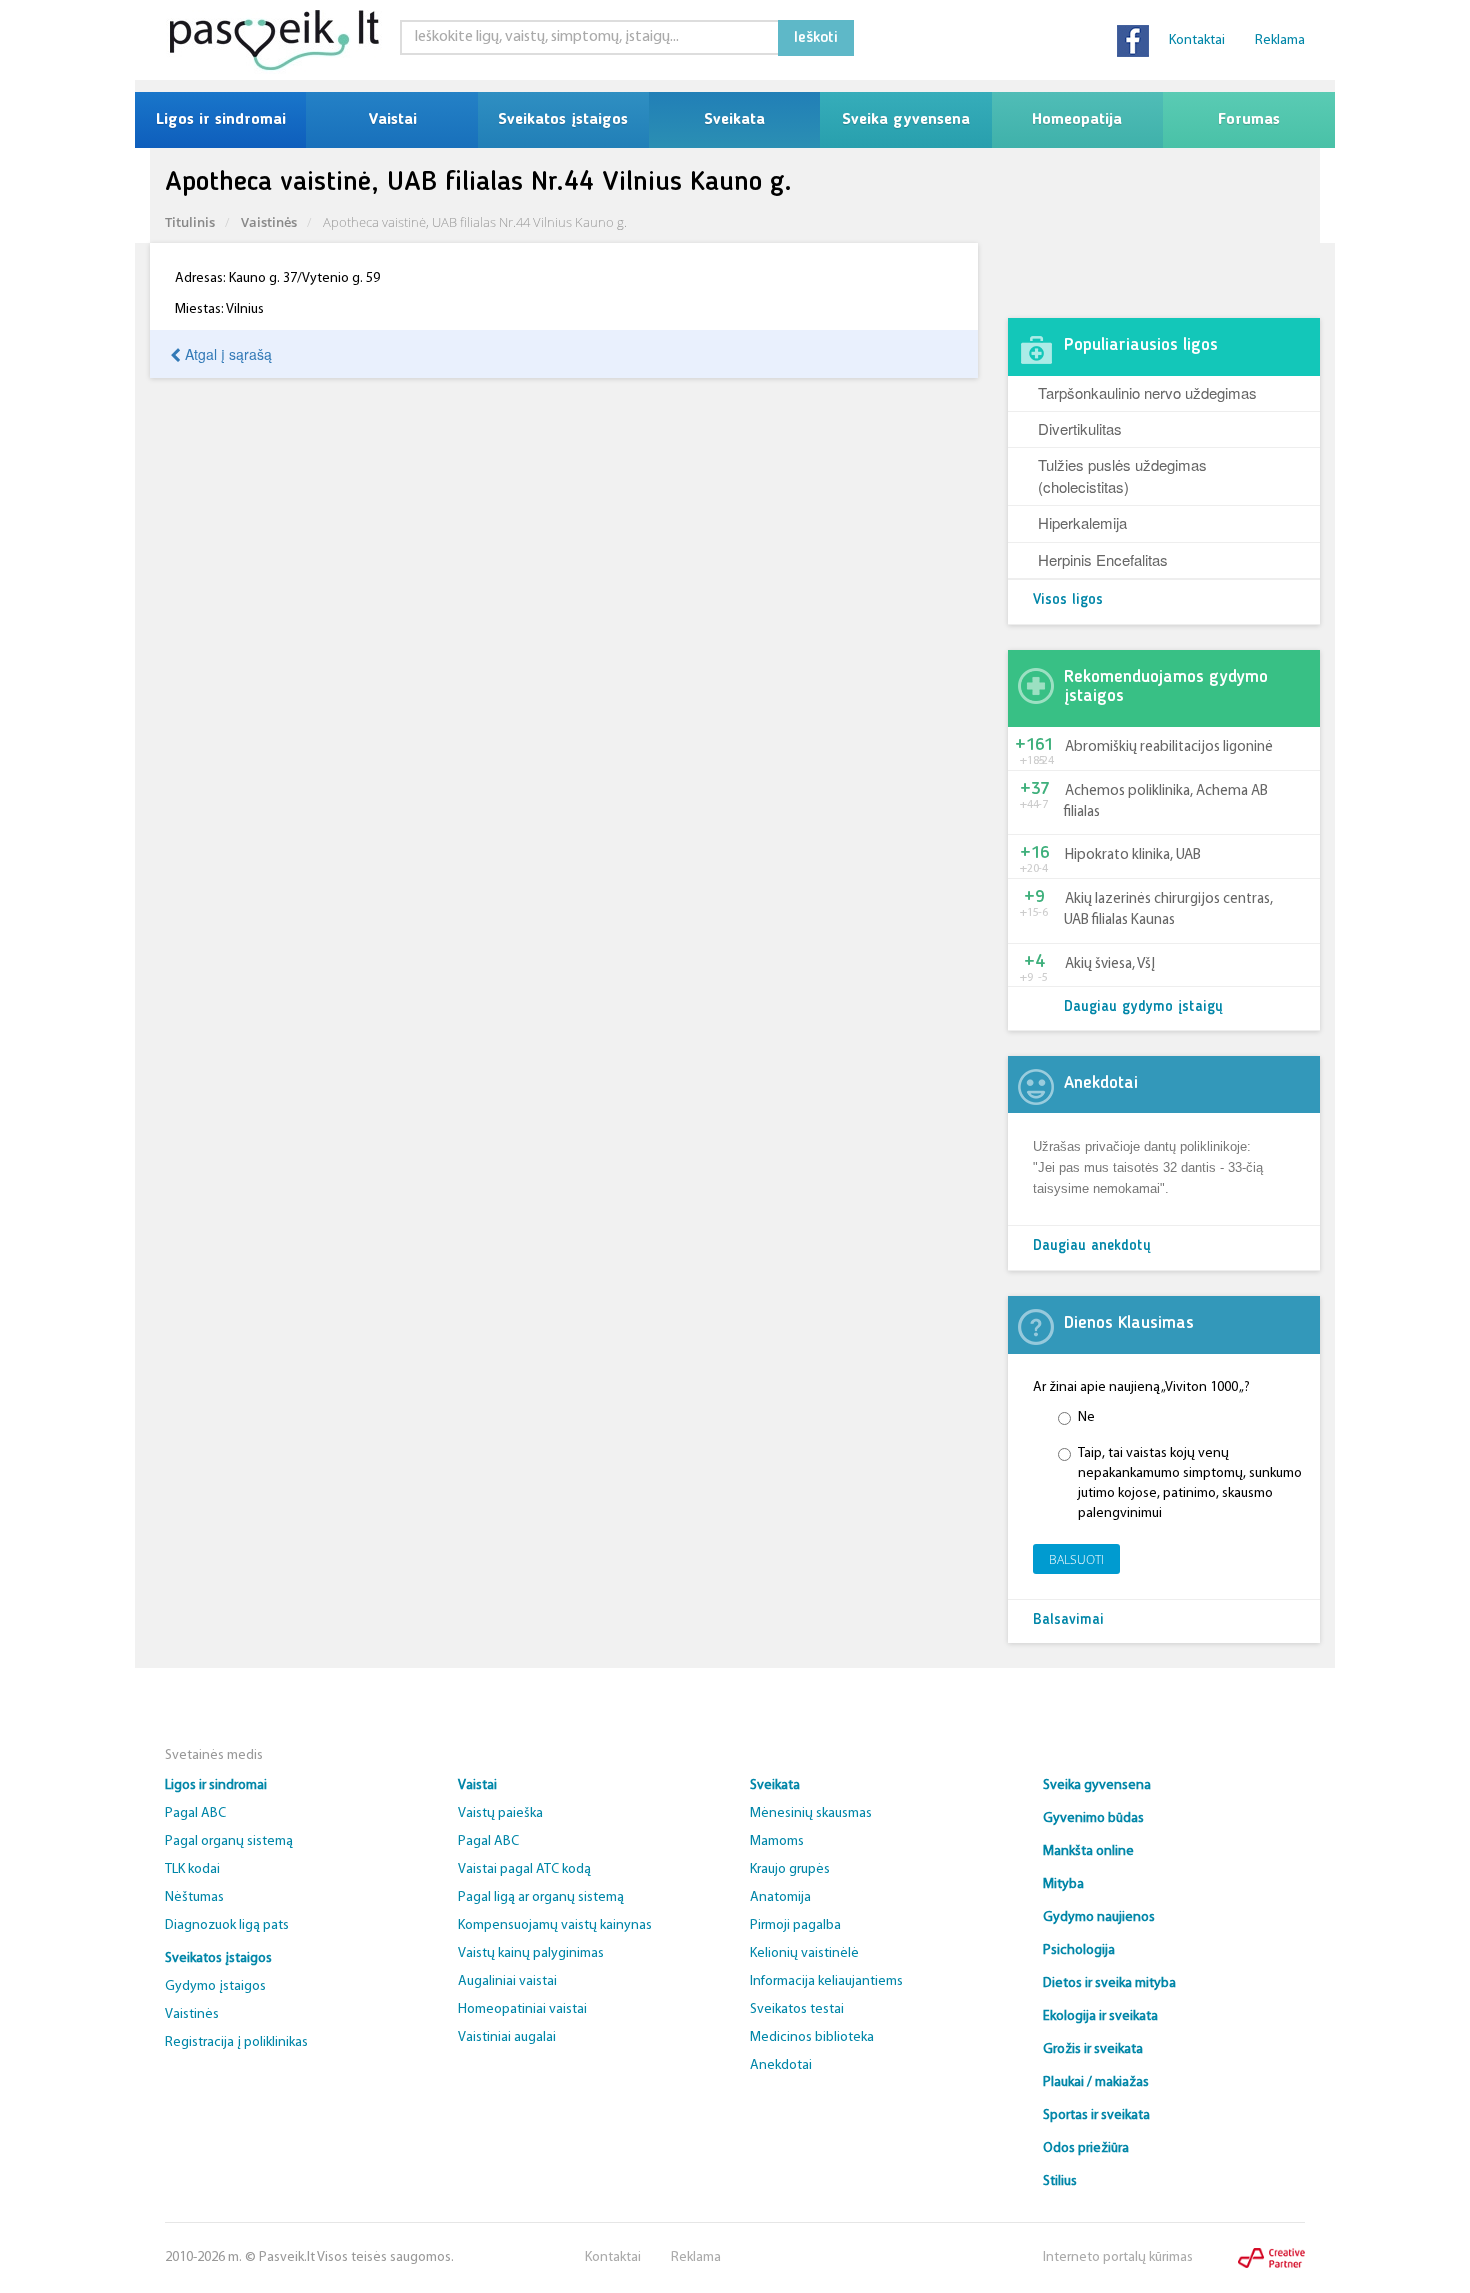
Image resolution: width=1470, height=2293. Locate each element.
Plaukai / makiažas (1096, 2082)
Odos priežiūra (1086, 2148)
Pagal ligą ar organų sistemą (541, 1897)
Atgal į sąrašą (226, 354)
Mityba (1063, 1884)
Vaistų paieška (500, 1813)
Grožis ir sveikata (1093, 2049)
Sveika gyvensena (906, 120)
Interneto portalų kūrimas (1118, 2257)
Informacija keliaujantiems (826, 1981)
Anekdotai (781, 2065)
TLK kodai (192, 1869)
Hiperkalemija (1082, 522)
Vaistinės (269, 222)
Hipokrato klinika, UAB (1133, 855)
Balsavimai (1068, 1620)
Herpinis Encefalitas (1103, 559)
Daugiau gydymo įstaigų (1143, 1007)
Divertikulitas (1080, 428)
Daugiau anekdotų (1092, 1246)
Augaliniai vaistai (507, 1981)
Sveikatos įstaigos (563, 120)
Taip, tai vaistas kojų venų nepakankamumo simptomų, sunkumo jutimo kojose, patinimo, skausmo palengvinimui (1190, 1483)
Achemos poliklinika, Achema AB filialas (1166, 802)
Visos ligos (1068, 600)
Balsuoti (1076, 1559)
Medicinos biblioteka (812, 2037)
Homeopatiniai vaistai (522, 2009)
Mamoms (777, 1841)
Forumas (1249, 120)
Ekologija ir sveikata (1100, 2016)
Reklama (1280, 40)
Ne (1086, 1417)
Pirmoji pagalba (795, 1925)
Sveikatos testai (797, 2009)
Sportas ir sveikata (1096, 2115)
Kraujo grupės (790, 1869)
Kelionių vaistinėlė (804, 1953)
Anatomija (780, 1897)
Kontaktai (1197, 40)
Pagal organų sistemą (229, 1841)
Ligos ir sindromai (221, 120)
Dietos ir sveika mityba (1109, 1983)
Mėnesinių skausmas (811, 1813)
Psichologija (1079, 1950)
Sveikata (734, 120)
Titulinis (190, 222)
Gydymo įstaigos (215, 1986)
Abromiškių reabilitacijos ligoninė (1169, 747)
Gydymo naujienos (1099, 1917)
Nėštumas (194, 1897)
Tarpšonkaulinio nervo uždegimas (1147, 392)
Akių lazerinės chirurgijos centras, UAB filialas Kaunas (1168, 910)
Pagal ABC (195, 1813)
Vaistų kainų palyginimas (531, 1953)
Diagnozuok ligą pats (227, 1925)
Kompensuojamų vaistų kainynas (555, 1925)
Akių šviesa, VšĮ (1110, 964)
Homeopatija (1077, 120)
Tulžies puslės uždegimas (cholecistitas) (1122, 475)
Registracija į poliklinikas (236, 2042)
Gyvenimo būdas (1093, 1818)
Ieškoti (816, 38)
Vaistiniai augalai (507, 2037)
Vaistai (392, 120)
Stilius (1060, 2181)
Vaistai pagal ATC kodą (524, 1869)
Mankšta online (1088, 1851)
